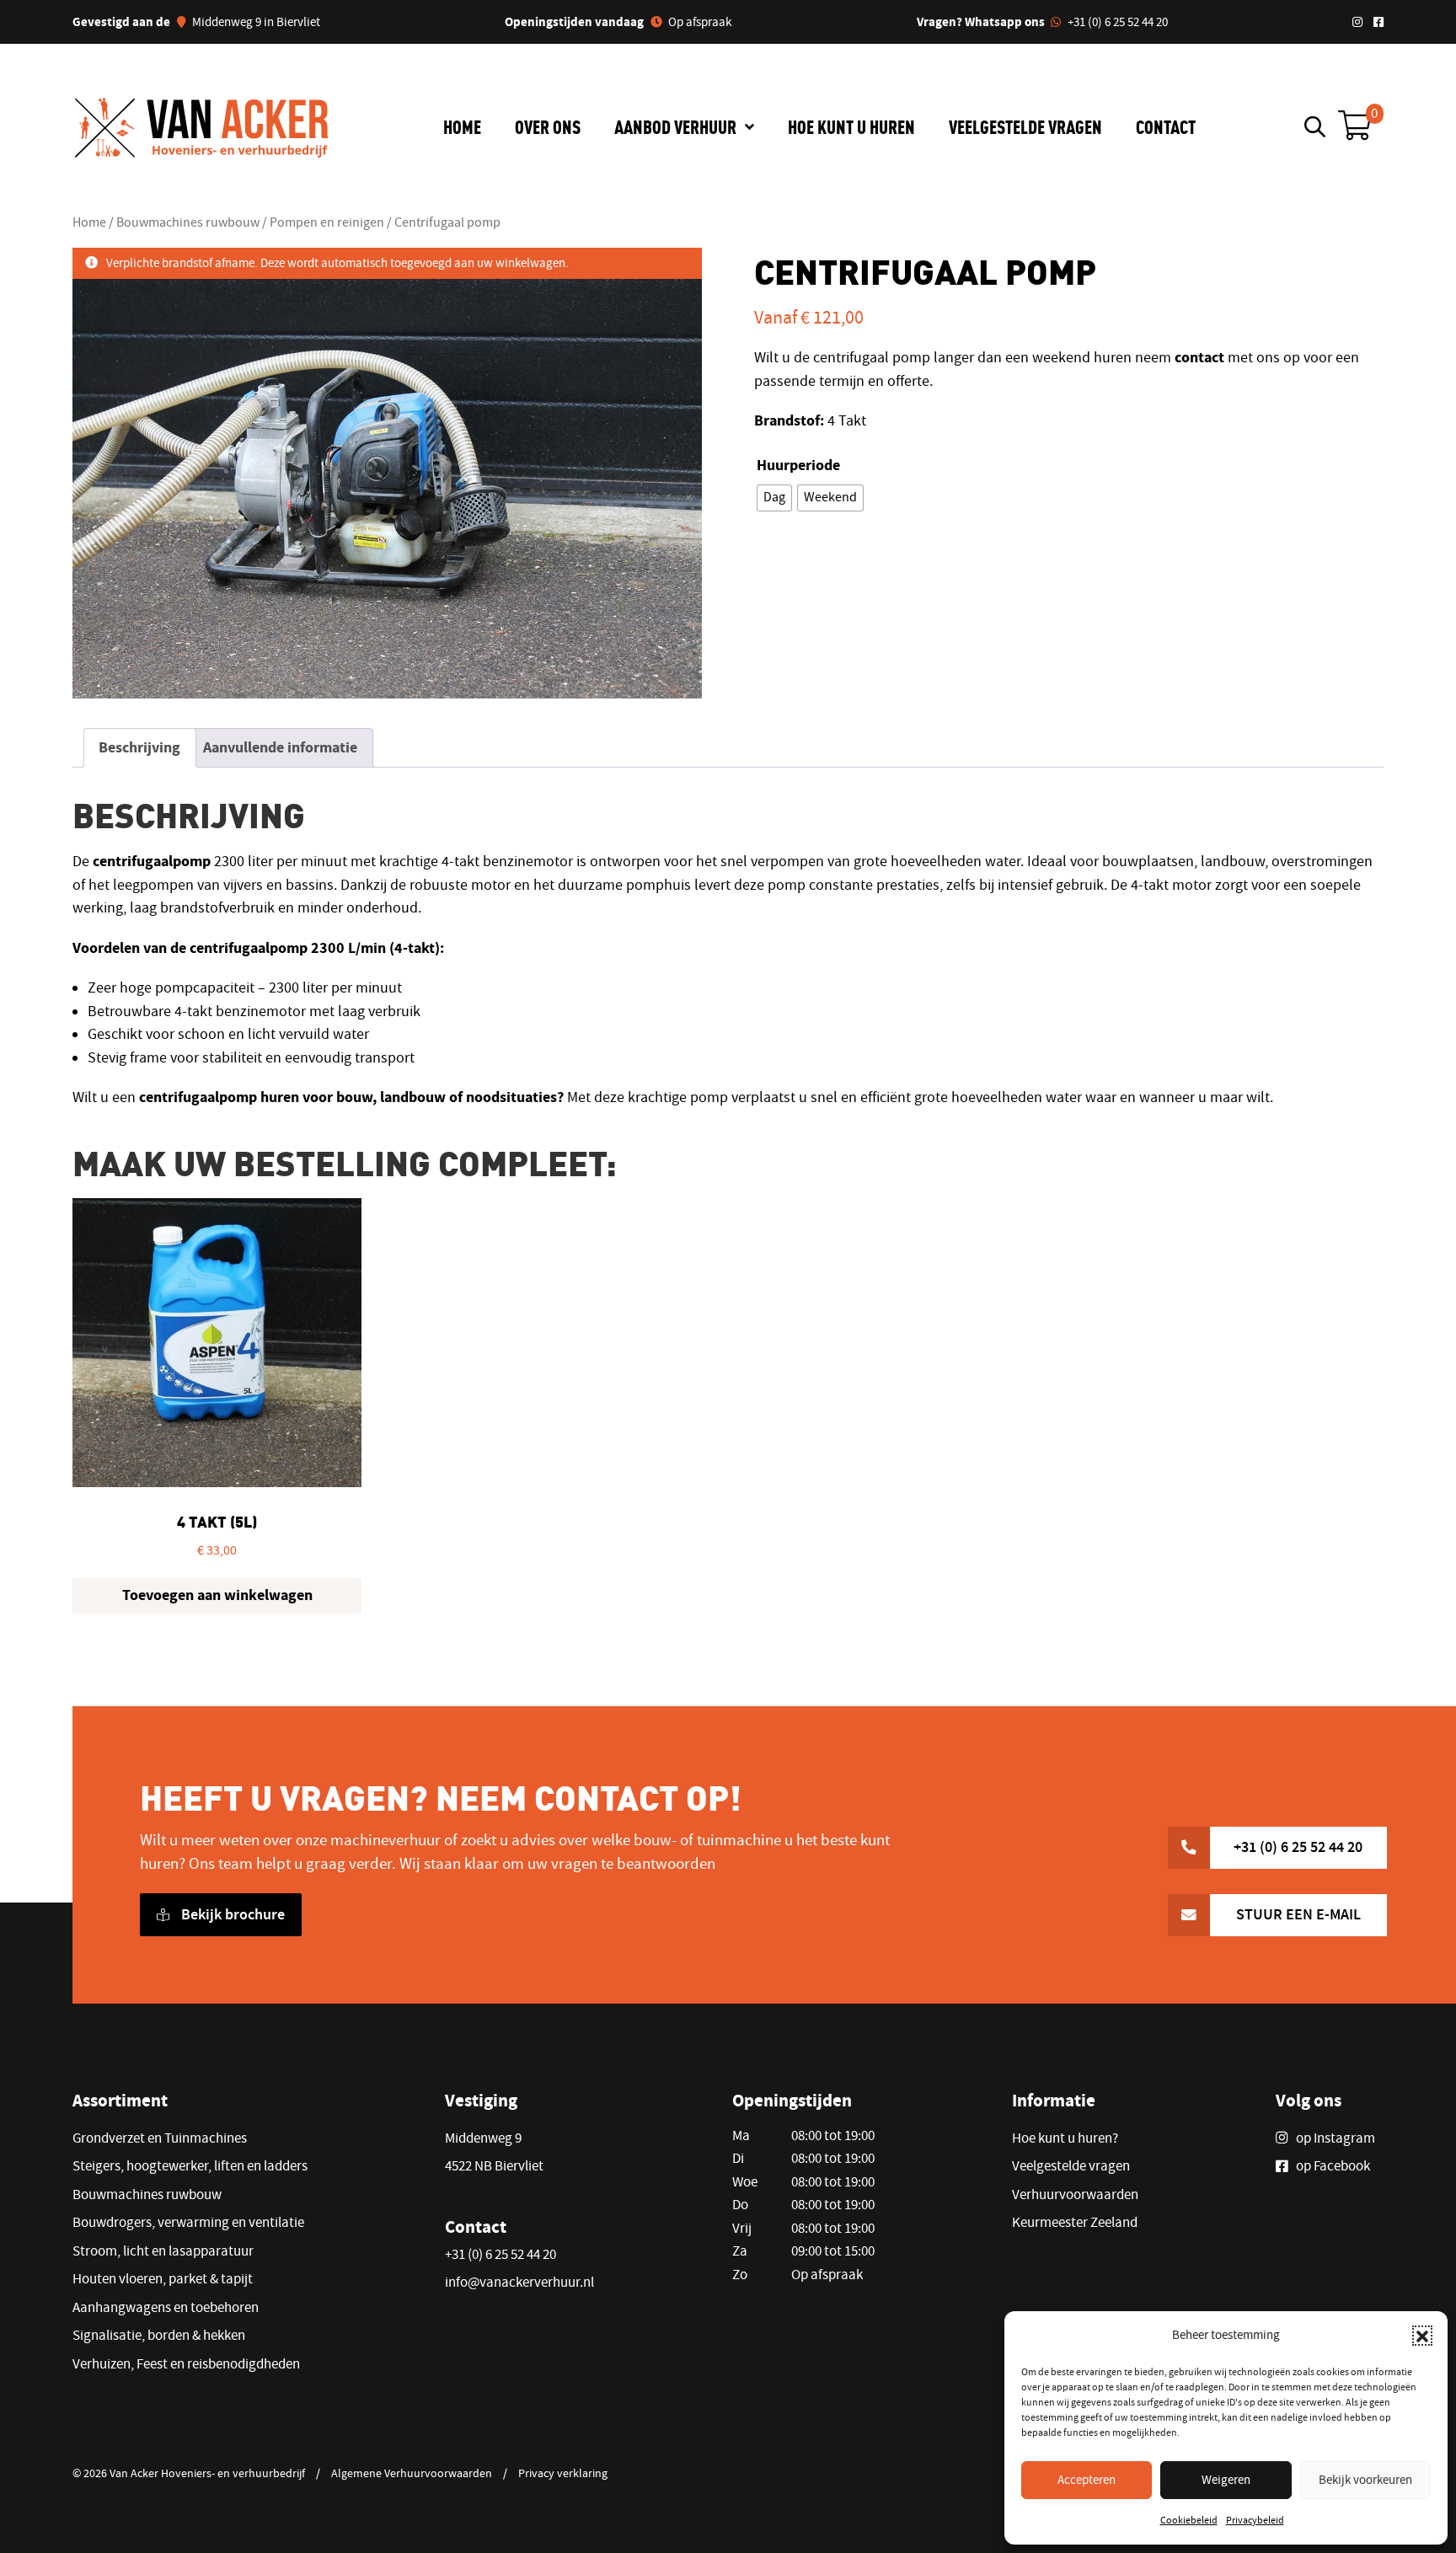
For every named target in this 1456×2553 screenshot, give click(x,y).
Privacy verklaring (563, 2473)
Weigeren (1226, 2480)
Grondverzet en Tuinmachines (160, 2138)
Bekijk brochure (231, 1914)
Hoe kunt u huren (851, 126)
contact (1199, 357)
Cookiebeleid (1189, 2520)
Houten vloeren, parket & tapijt (163, 2279)
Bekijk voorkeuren (1365, 2480)
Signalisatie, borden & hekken (159, 2335)
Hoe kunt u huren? (1065, 2138)
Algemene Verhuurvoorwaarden (412, 2473)
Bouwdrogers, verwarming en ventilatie (188, 2222)
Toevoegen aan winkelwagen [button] (217, 1595)
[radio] (774, 498)
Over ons (548, 126)
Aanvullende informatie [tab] (280, 747)
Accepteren (1087, 2480)
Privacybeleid (1255, 2520)
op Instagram (1336, 2138)
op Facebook (1333, 2166)
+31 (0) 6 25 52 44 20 (1118, 22)
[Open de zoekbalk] (1315, 126)
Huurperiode (798, 465)
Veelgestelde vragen (1025, 126)
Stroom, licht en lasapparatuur (163, 2251)
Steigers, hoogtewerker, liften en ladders (190, 2166)
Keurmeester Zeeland (1075, 2222)
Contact (1166, 126)
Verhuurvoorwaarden (1075, 2194)
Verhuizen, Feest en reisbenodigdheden (186, 2364)
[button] (1422, 2336)
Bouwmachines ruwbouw (188, 222)
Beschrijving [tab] (139, 747)
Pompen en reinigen (327, 222)
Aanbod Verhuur (675, 126)
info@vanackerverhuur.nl (519, 2282)
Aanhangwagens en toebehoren (166, 2307)
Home (462, 126)
